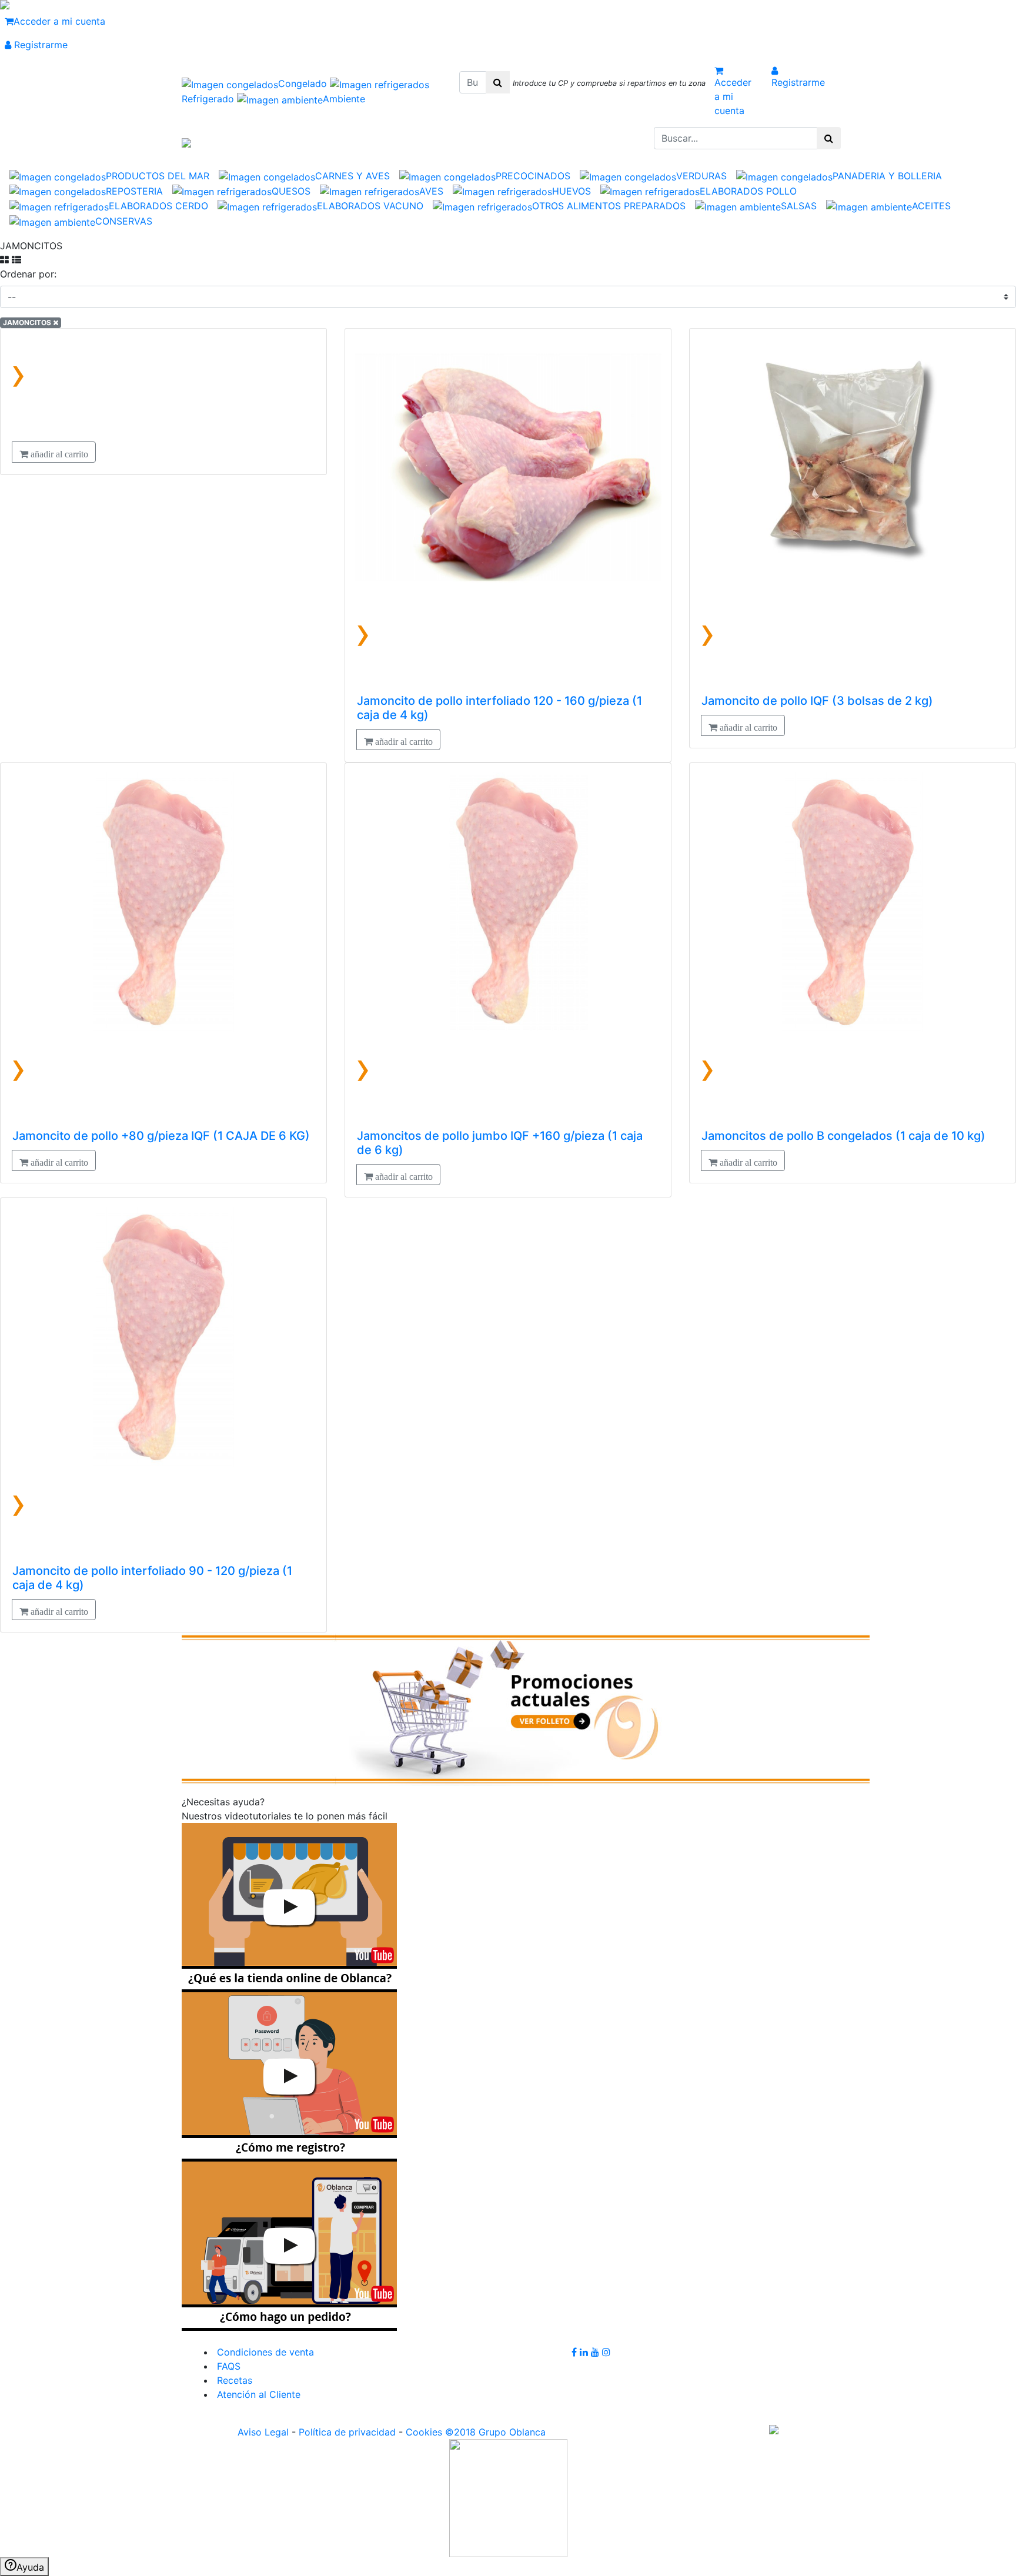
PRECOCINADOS (533, 176)
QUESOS (291, 191)
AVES (431, 191)
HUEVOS (571, 191)
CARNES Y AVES (352, 176)
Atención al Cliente (257, 2394)
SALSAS (799, 206)
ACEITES (931, 206)
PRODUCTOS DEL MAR (158, 176)
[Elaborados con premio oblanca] (526, 1708)
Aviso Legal (263, 2432)
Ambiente (344, 99)
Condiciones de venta (264, 2352)
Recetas (233, 2380)
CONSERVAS (124, 221)
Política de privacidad (347, 2432)
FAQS (227, 2366)
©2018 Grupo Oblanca (495, 2432)
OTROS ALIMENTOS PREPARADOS (609, 206)
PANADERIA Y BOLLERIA (887, 176)
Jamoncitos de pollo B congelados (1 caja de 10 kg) (843, 1136)
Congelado (304, 83)
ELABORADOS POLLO (748, 191)
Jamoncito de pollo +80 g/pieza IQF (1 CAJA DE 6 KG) (161, 1136)
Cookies (424, 2432)
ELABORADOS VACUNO (370, 206)
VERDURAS (701, 176)
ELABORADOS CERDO (158, 206)
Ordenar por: (28, 274)
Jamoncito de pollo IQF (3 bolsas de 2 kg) (817, 701)
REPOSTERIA (134, 191)
